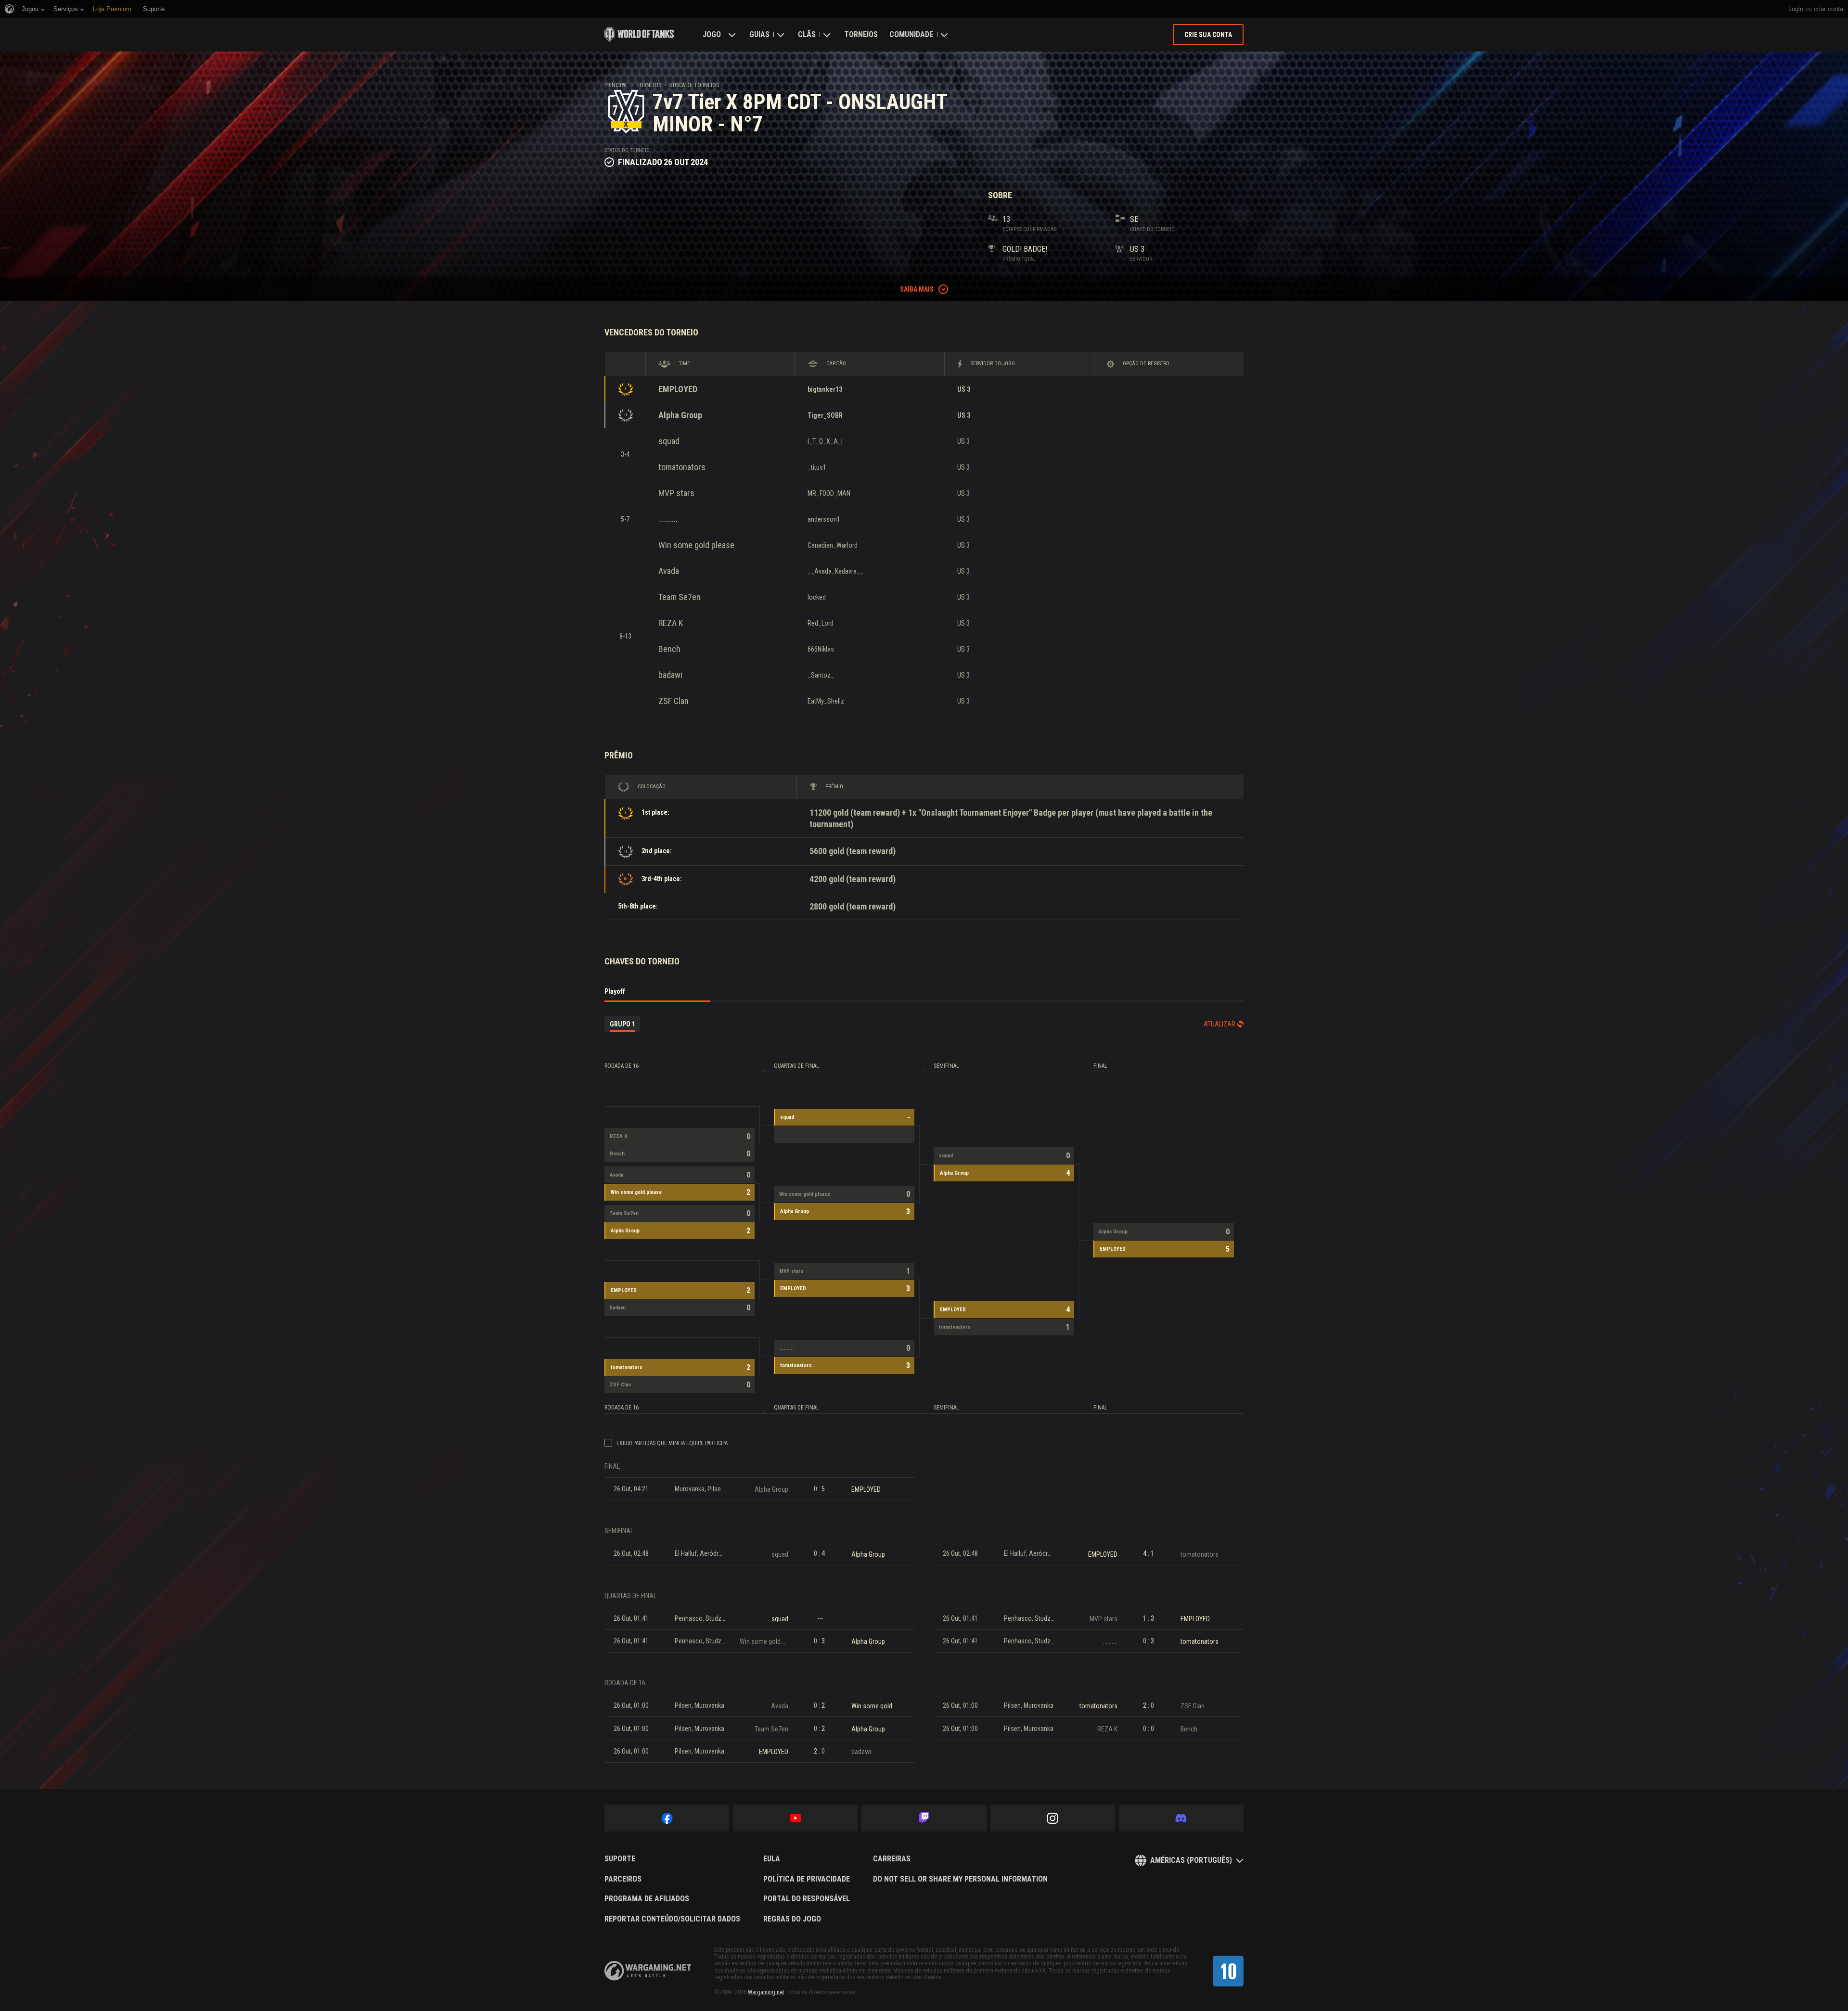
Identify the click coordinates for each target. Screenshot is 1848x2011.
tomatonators (682, 467)
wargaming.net (648, 1971)
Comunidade (911, 34)
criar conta (1829, 9)
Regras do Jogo (792, 1919)
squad (669, 441)
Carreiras (892, 1859)
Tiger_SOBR (825, 415)
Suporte (620, 1859)
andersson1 (824, 519)
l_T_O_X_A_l (825, 441)
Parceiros (623, 1879)
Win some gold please (696, 545)
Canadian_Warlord (833, 545)
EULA (772, 1859)
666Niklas (821, 649)
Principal (616, 85)
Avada (669, 571)
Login (1796, 9)
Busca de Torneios (694, 85)
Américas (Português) (1191, 1860)
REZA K (671, 623)
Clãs (807, 34)
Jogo (712, 34)
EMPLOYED (678, 389)
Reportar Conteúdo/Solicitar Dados (672, 1919)
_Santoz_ (821, 675)
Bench (669, 649)
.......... (668, 519)
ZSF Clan (674, 701)
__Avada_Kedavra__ (835, 571)
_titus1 (817, 467)
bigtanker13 (825, 389)
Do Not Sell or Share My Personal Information (960, 1879)
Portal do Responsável (807, 1899)
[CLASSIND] (1228, 1971)
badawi (670, 675)
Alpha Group (680, 415)
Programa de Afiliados (647, 1899)
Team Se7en (680, 597)
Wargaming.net (766, 1992)
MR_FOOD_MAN (829, 493)
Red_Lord (821, 623)
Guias (759, 34)
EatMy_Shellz (826, 701)
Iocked (817, 597)
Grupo (622, 1024)
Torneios (861, 34)
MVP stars (676, 493)
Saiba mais (917, 289)
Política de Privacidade (807, 1879)
